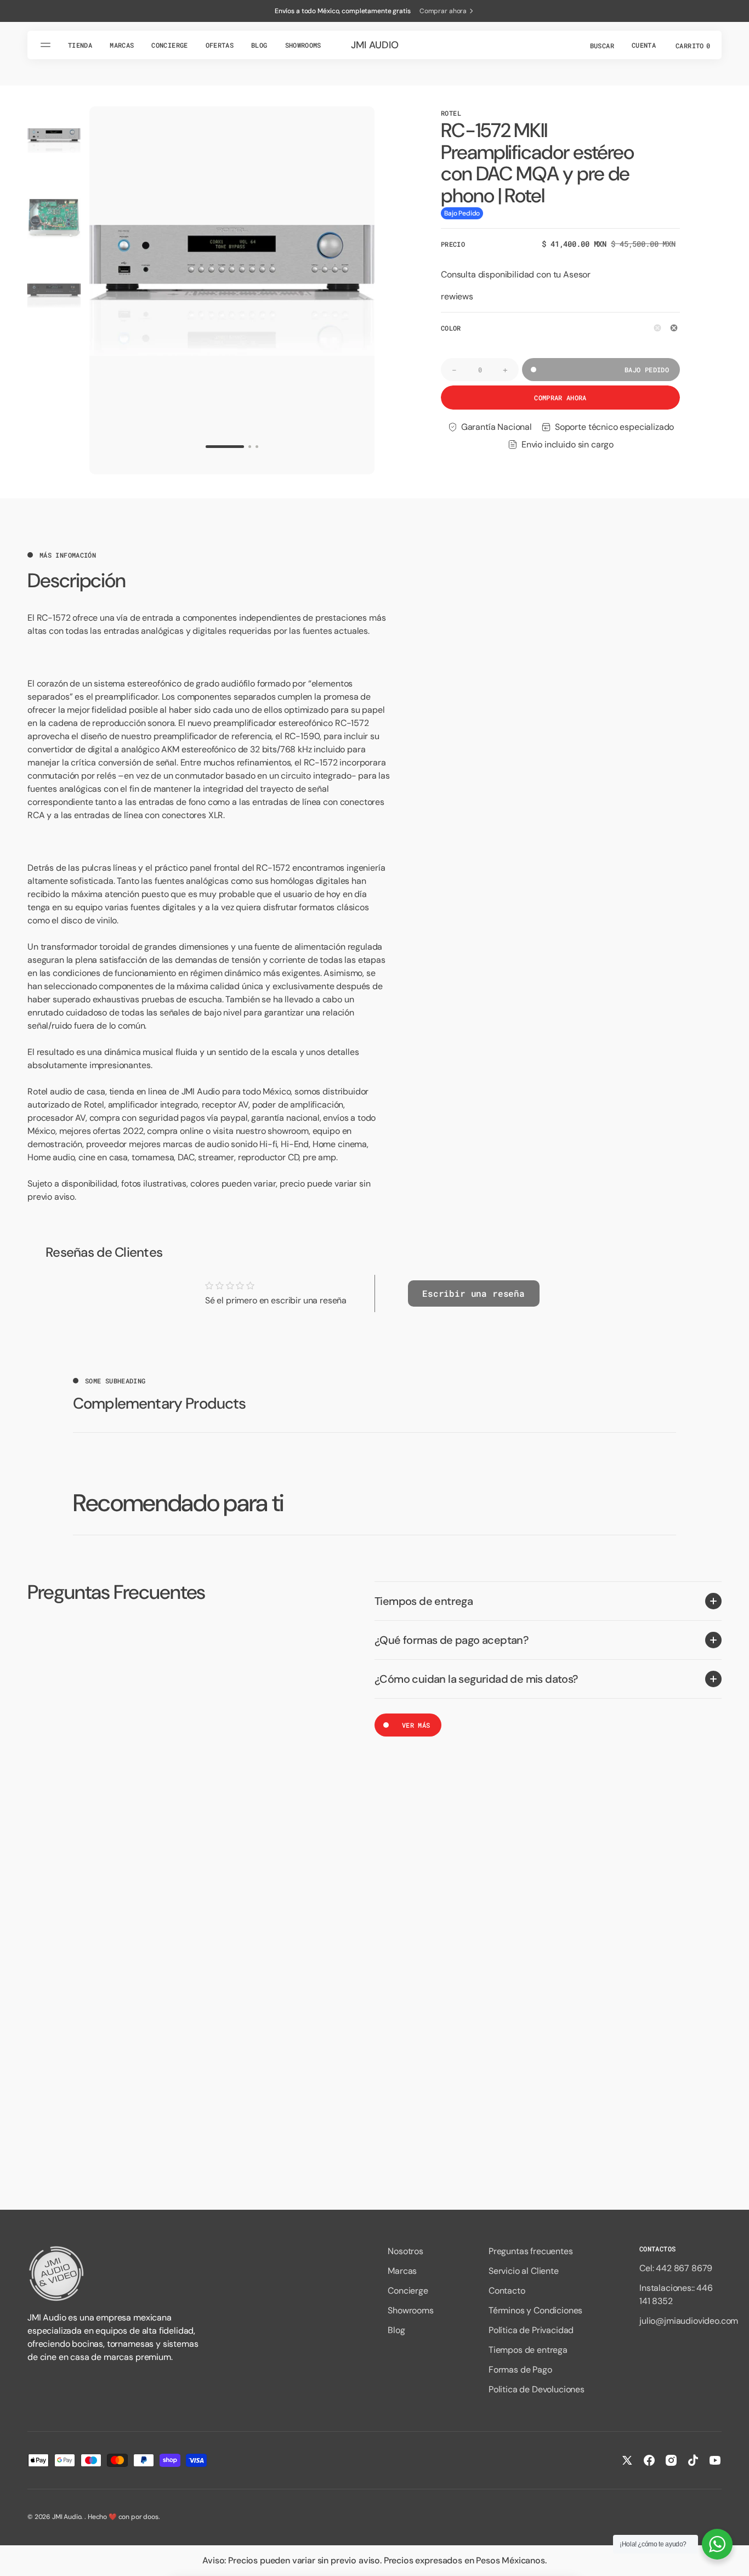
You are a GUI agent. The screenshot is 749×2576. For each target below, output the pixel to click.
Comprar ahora (560, 398)
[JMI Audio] (115, 2274)
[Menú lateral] (47, 45)
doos (151, 2517)
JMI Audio (67, 2517)
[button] (601, 45)
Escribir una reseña (473, 1293)
